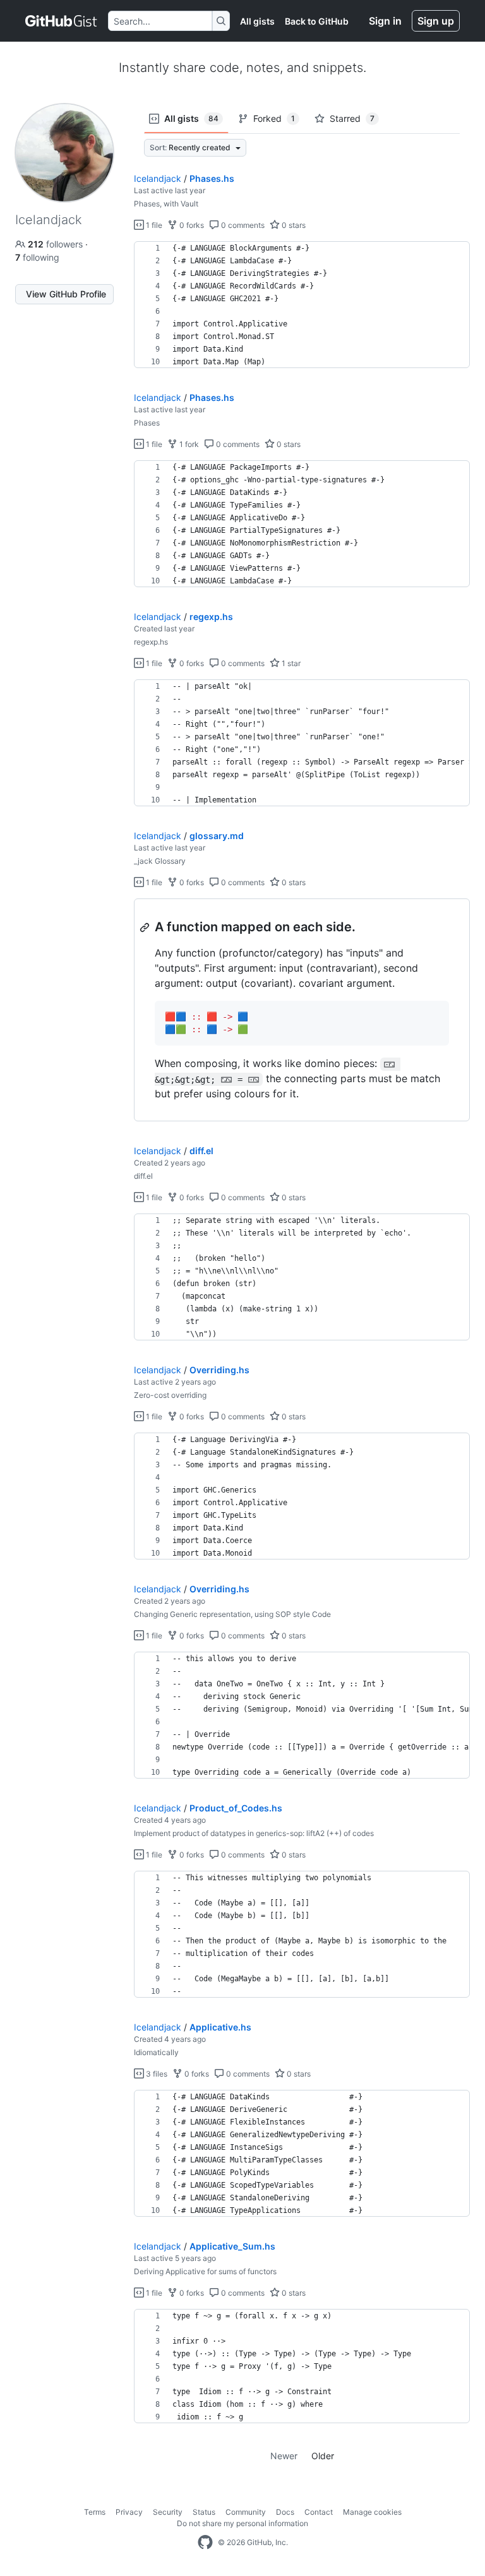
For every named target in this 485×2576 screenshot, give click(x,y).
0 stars (293, 225)
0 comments (242, 225)
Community (246, 2512)
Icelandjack (158, 178)
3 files (156, 2074)
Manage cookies (372, 2512)
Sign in (385, 21)
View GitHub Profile (66, 294)
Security (168, 2512)
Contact (319, 2512)
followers (57, 244)
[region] (302, 305)
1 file (153, 225)
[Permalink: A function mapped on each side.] (146, 927)
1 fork (188, 444)
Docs (285, 2512)
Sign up (436, 21)
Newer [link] (284, 2456)
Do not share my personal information (242, 2523)
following (37, 257)
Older (323, 2456)
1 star (290, 663)
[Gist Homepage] (62, 21)
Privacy (129, 2512)
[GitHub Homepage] (205, 2543)
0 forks (191, 225)
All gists (257, 21)
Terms (95, 2512)
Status (204, 2512)
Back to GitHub (317, 21)
